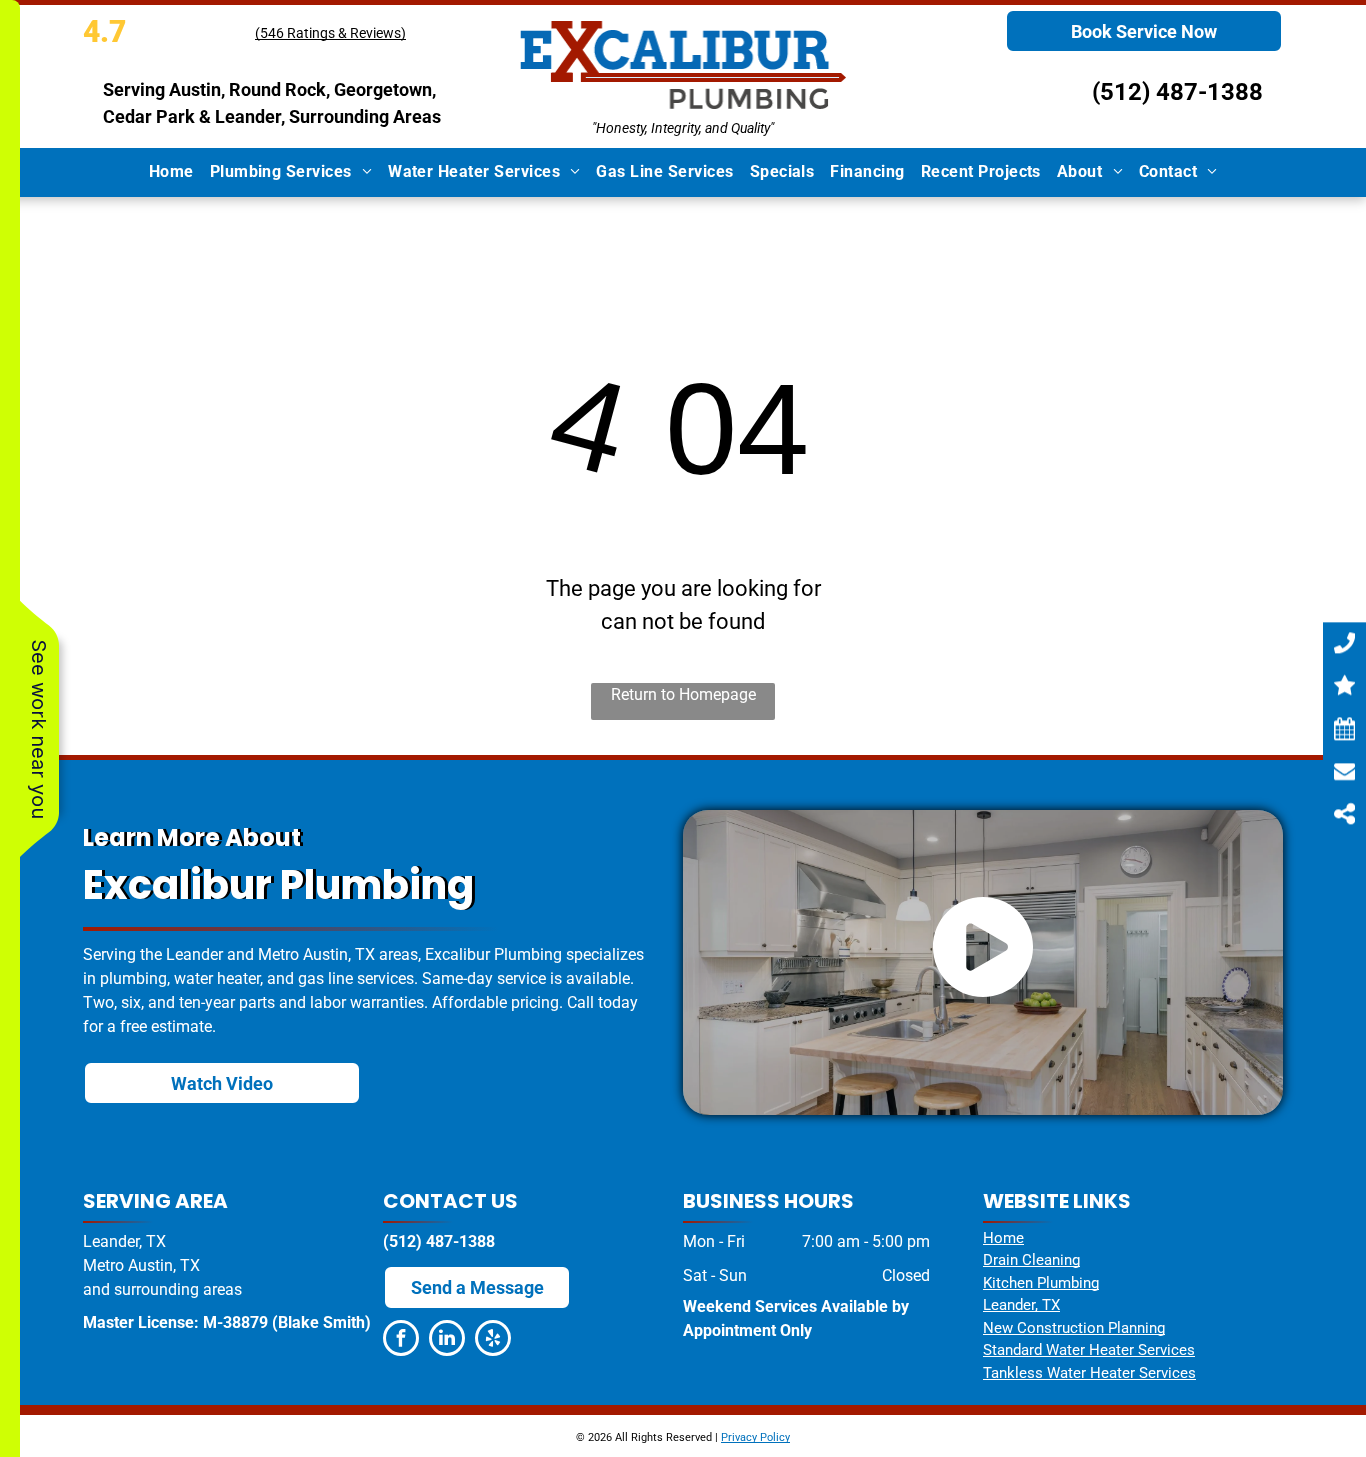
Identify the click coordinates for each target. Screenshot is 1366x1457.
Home (1003, 1238)
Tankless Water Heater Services (1089, 1373)
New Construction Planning (1074, 1328)
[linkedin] (447, 1340)
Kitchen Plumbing (1041, 1283)
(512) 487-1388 (1177, 92)
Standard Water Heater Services (1089, 1350)
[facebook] (401, 1340)
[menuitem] (171, 172)
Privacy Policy (755, 1437)
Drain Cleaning (1031, 1260)
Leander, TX (1021, 1305)
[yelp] (493, 1340)
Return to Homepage (683, 694)
